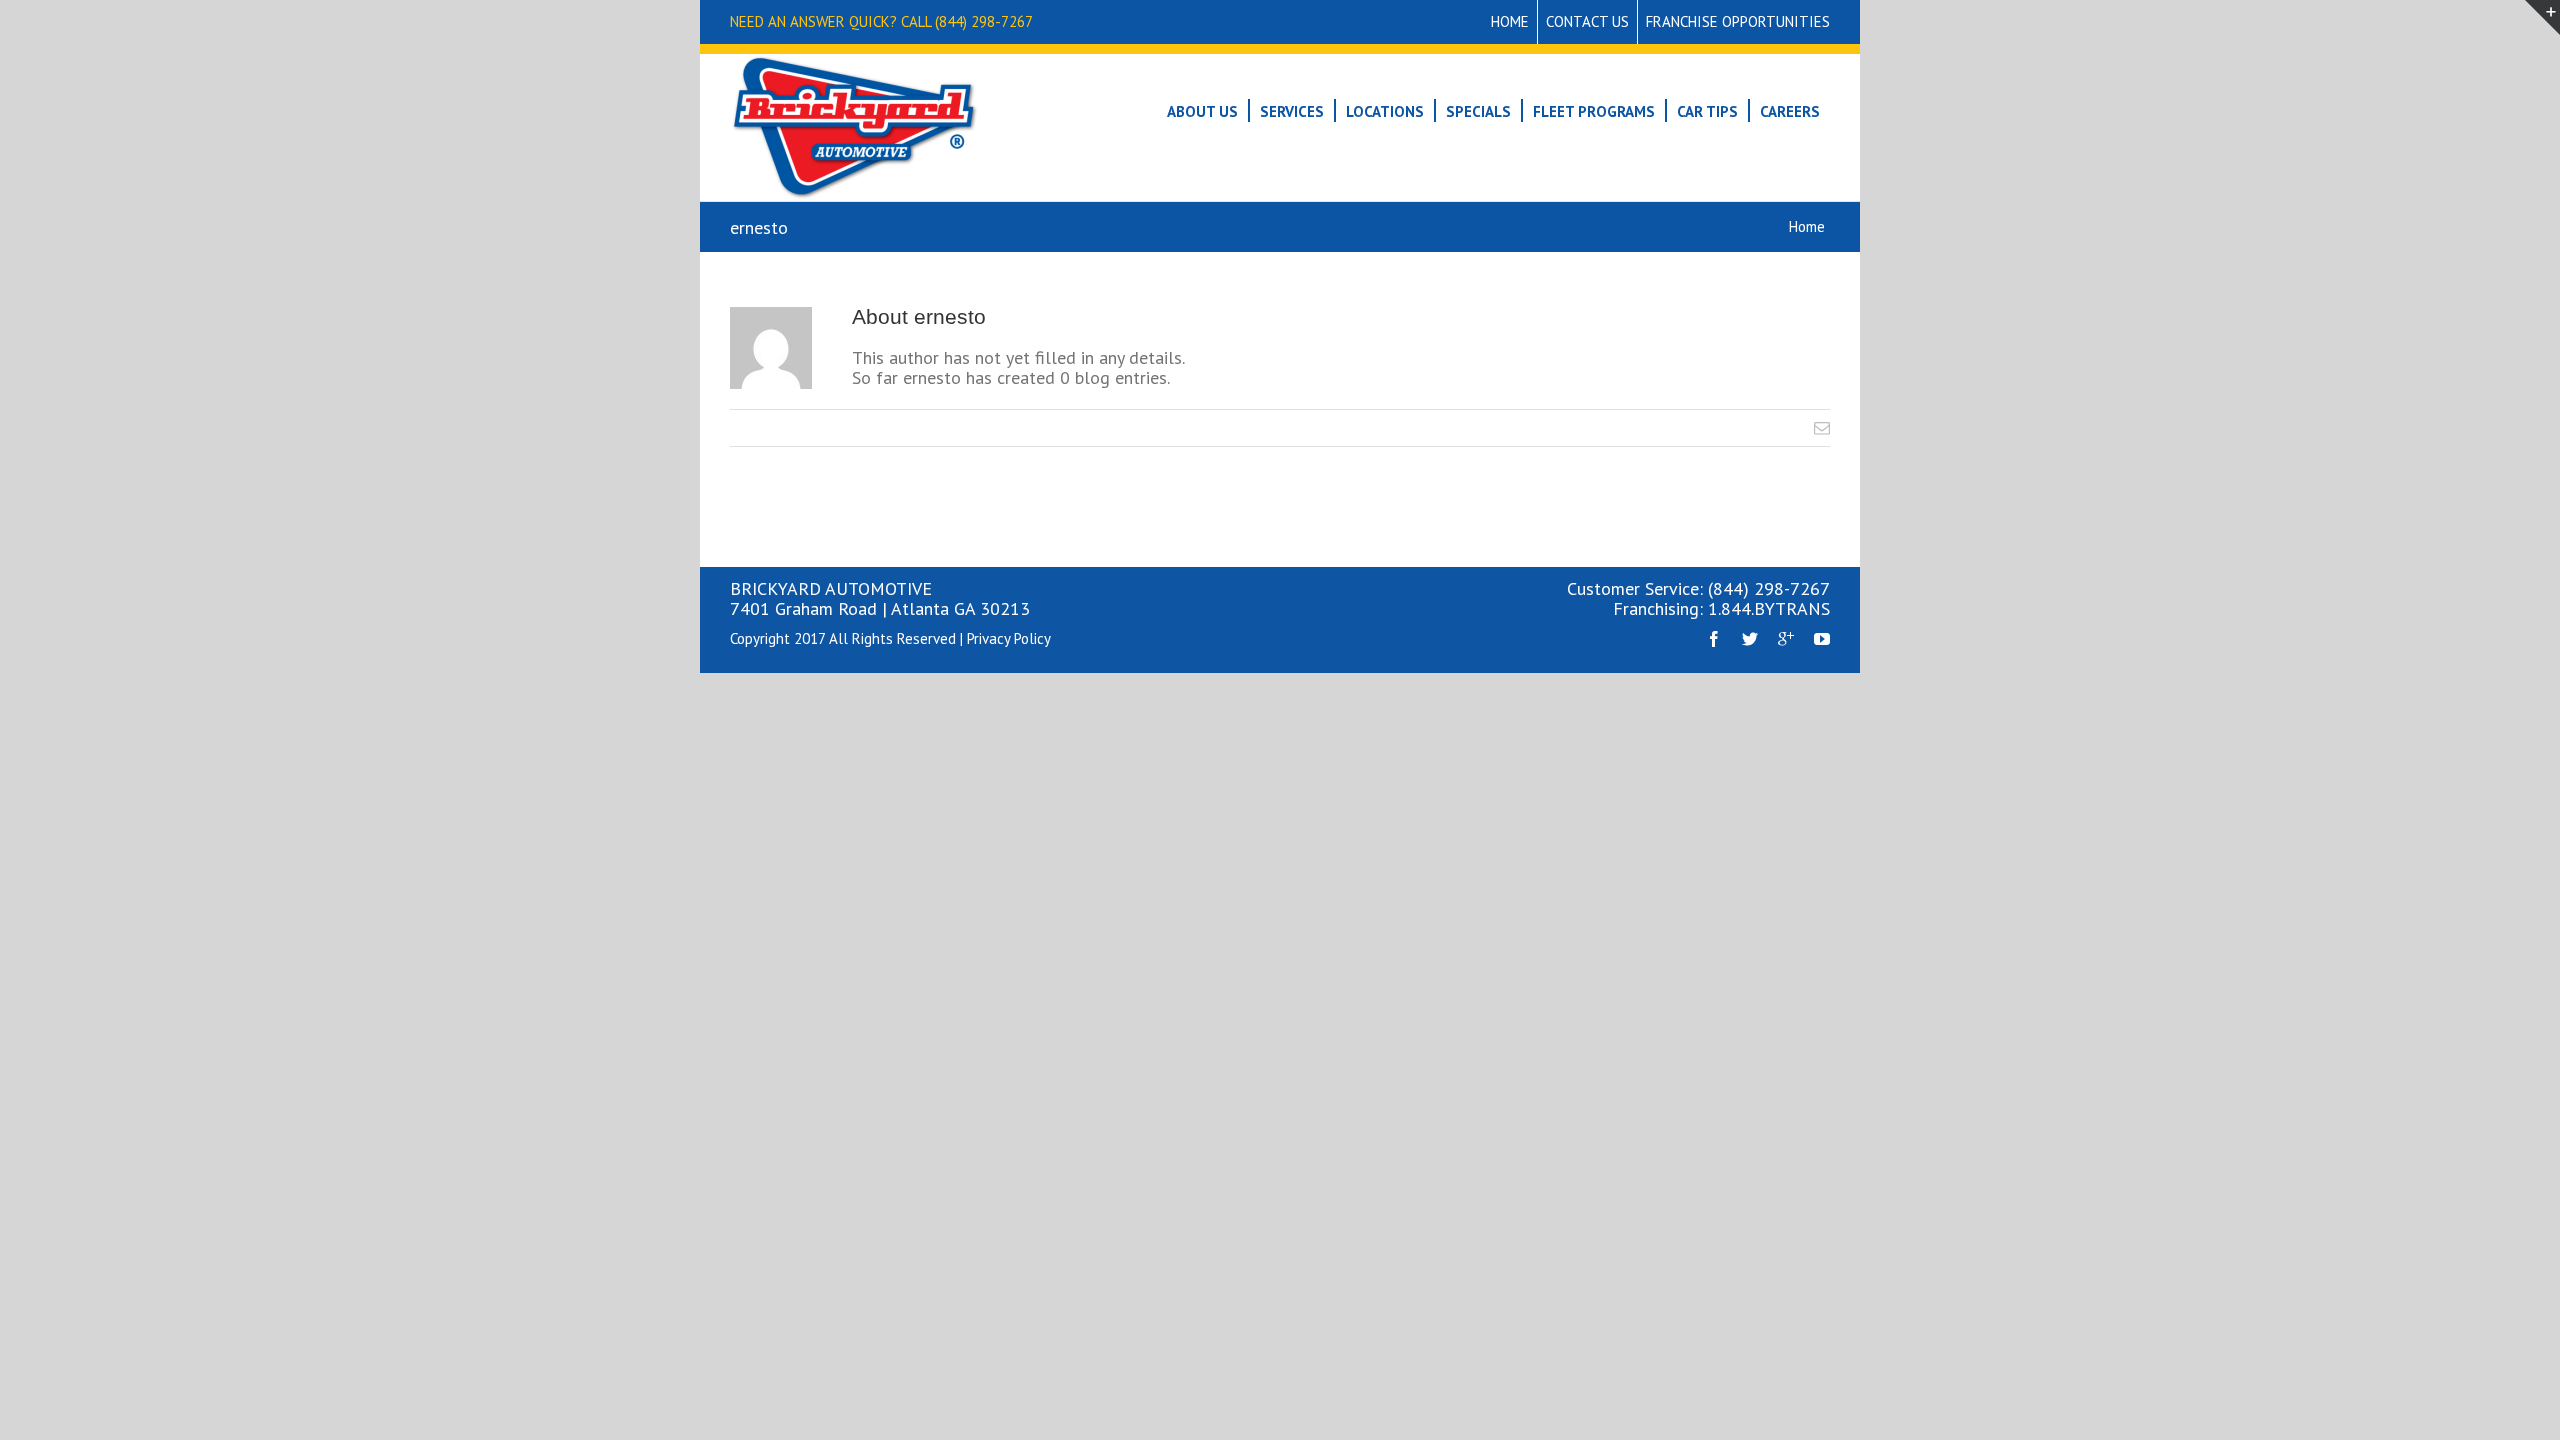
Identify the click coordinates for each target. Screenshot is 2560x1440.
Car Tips (1707, 111)
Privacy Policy (1009, 638)
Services (1292, 111)
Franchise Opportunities (1738, 21)
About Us (1202, 111)
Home (1510, 21)
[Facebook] (1714, 639)
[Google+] (1786, 639)
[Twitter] (1750, 639)
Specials (1478, 111)
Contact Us (1587, 21)
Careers (1790, 111)
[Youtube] (1822, 639)
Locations (1385, 111)
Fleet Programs (1594, 111)
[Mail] (1822, 428)
